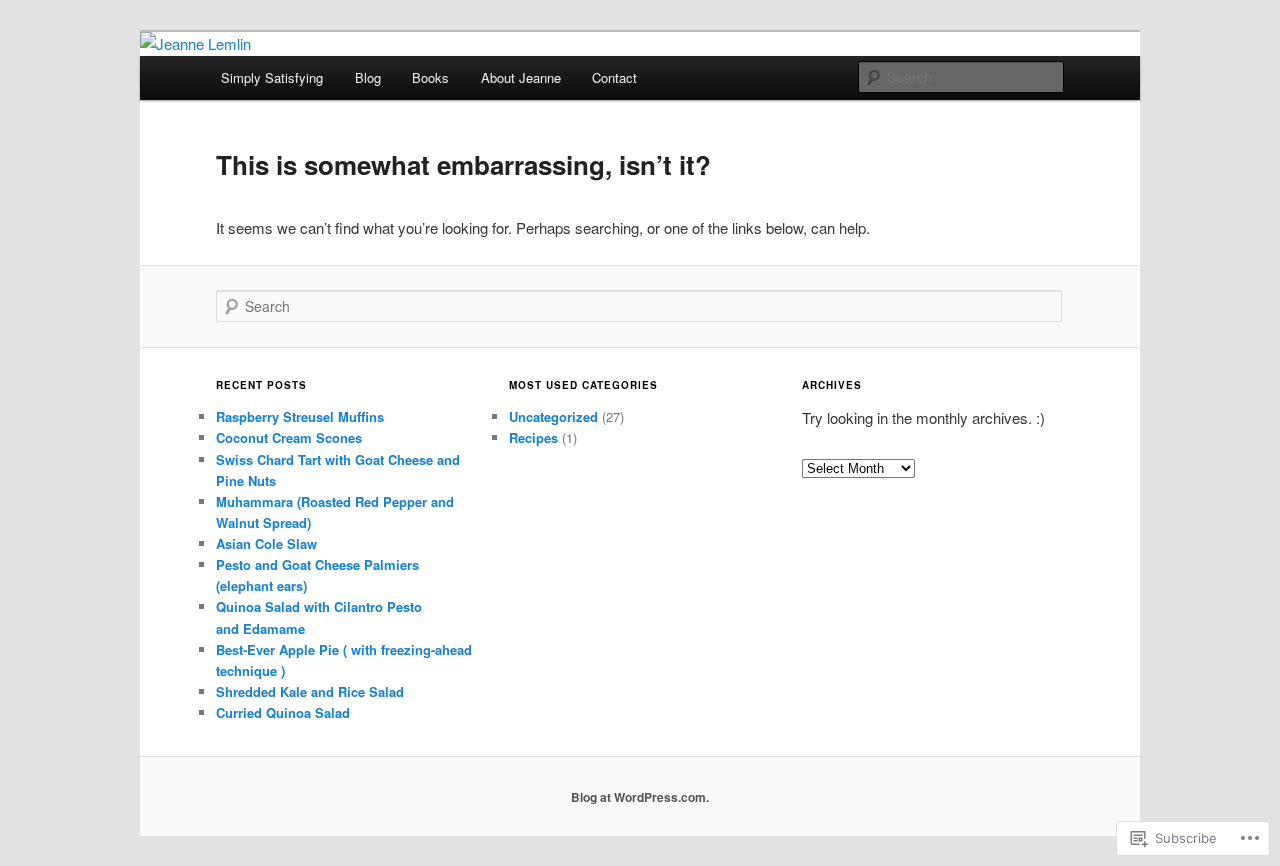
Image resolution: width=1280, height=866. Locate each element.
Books (430, 77)
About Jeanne (521, 77)
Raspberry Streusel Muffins (300, 416)
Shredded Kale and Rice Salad (310, 691)
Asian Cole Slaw (266, 543)
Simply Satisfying (272, 77)
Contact (614, 77)
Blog (368, 77)
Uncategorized (553, 416)
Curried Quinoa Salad (283, 712)
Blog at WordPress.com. (640, 797)
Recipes (533, 437)
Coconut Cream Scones (289, 437)
